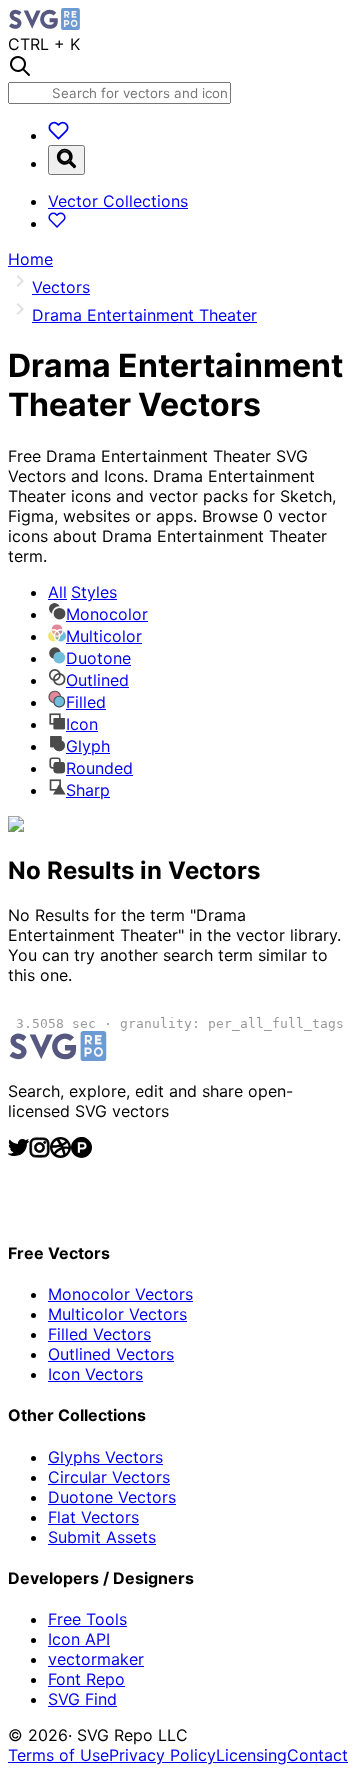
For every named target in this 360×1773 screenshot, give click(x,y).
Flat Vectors (93, 1517)
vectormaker (96, 1659)
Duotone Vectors (112, 1497)
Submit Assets (102, 1537)
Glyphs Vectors (105, 1457)
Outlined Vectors (111, 1354)
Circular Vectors (109, 1477)
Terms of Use (58, 1755)
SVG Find (82, 1699)
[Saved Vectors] (58, 135)
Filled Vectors (99, 1334)
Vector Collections (118, 201)
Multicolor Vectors (117, 1314)
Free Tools (87, 1619)
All (82, 592)
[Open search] (66, 160)
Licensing (251, 1755)
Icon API (79, 1639)
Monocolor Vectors (120, 1294)
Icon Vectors (95, 1374)
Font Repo (86, 1679)
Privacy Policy (162, 1755)
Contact (317, 1755)
